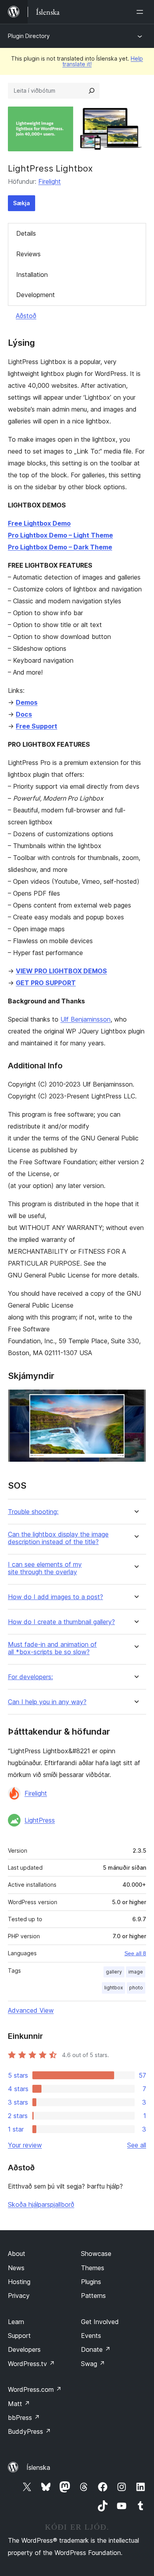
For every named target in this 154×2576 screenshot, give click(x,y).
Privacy (19, 2296)
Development (36, 295)
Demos (27, 702)
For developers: (30, 1677)
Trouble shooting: (33, 1512)
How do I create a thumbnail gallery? (61, 1622)
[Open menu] (141, 12)
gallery (114, 1972)
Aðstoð (26, 316)
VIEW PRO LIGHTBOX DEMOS (61, 971)
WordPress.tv (31, 2364)
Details (26, 233)
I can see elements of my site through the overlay (45, 1568)
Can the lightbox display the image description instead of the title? (58, 1538)
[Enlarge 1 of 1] (135, 1400)
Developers (24, 2349)
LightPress (40, 1820)
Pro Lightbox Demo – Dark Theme (60, 547)
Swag (93, 2364)
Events (91, 2336)
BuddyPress (29, 2431)
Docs (24, 714)
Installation (32, 275)
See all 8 (135, 1953)
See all (137, 2145)
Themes (93, 2268)
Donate (96, 2349)
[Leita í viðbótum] (92, 91)
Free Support (37, 726)
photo (136, 1988)
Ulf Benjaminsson (85, 1019)
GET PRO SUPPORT (46, 983)
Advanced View (31, 2010)
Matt (19, 2404)
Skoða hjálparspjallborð (41, 2204)
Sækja (22, 203)
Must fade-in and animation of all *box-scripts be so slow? (52, 1648)
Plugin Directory (29, 36)
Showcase (96, 2254)
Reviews (28, 254)
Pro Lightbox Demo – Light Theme (60, 535)
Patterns (93, 2296)
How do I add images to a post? (55, 1597)
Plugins (91, 2282)
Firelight (50, 181)
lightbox (114, 1988)
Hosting (19, 2282)
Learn (16, 2322)
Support (19, 2336)
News (16, 2268)
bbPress (24, 2418)
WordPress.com (35, 2389)
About (17, 2254)
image (136, 1972)
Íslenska (38, 2467)
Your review (25, 2145)
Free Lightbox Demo (39, 523)
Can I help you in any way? (47, 1702)
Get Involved (100, 2322)
